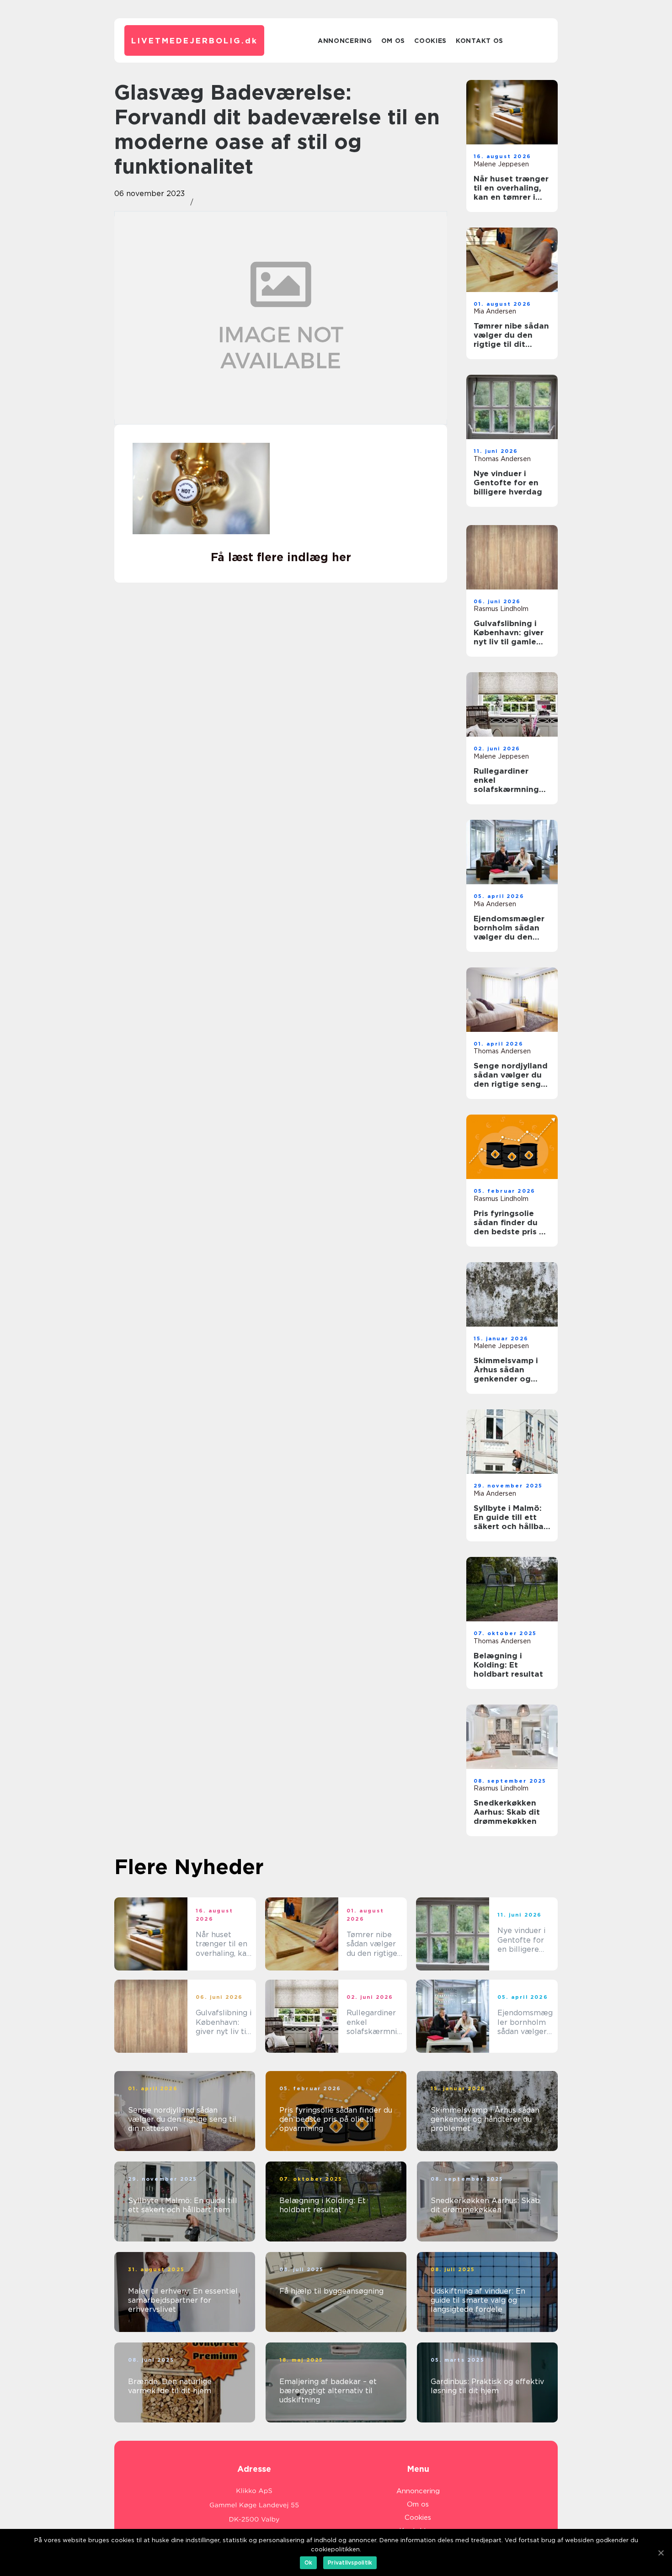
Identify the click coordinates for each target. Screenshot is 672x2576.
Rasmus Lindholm (501, 609)
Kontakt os (480, 41)
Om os (393, 41)
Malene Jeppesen (501, 164)
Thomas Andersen (502, 459)
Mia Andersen (495, 311)
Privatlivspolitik (350, 2563)
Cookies (430, 41)
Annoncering (345, 41)
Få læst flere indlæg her (281, 557)
